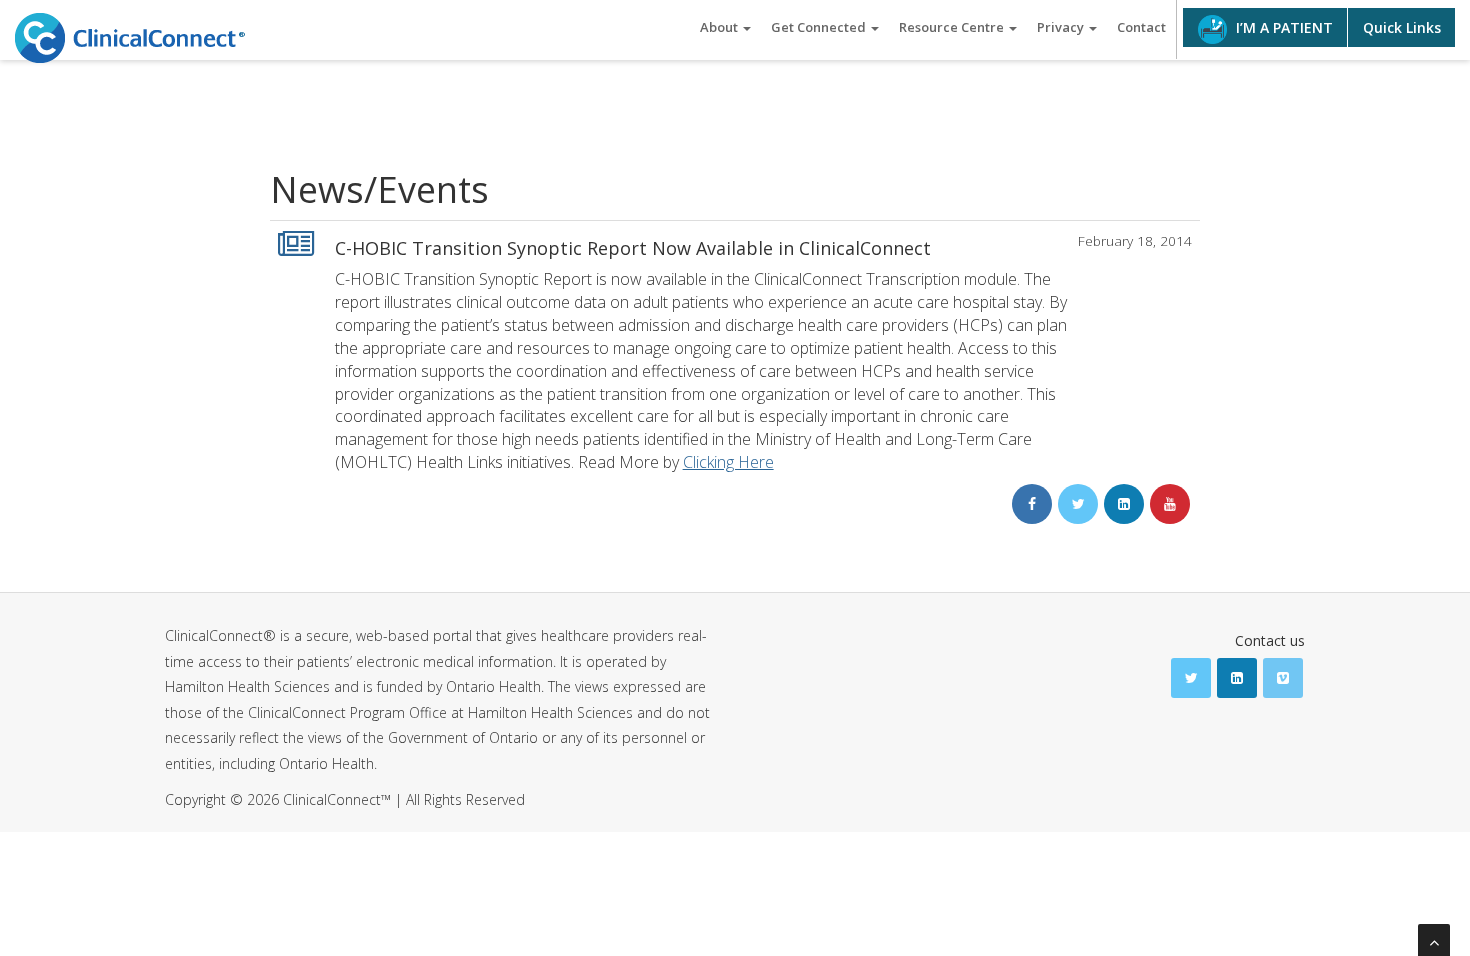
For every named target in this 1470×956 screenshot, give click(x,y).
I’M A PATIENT (1282, 27)
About (720, 27)
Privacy (1062, 27)
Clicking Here (728, 462)
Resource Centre (953, 27)
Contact (1141, 27)
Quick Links (1402, 27)
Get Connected (820, 27)
